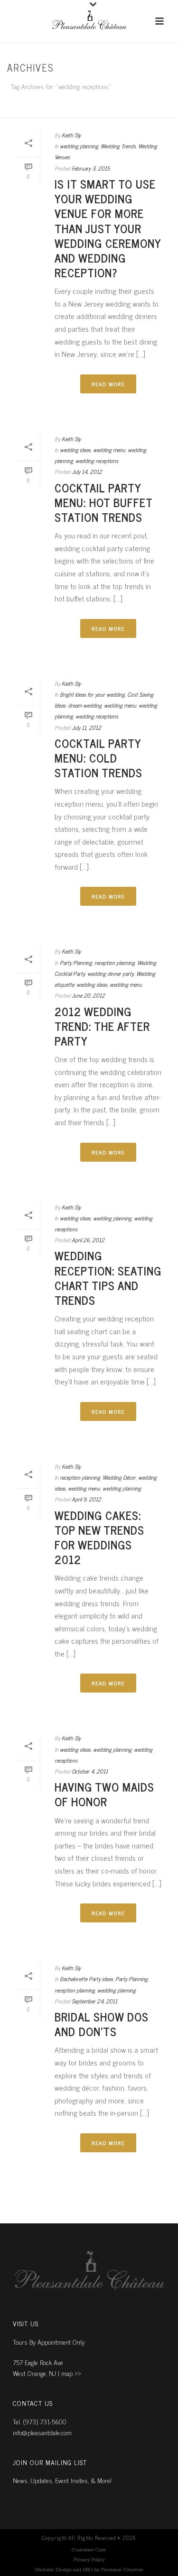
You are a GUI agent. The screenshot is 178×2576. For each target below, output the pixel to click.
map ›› (71, 2373)
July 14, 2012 (87, 472)
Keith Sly (71, 135)
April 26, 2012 (88, 1240)
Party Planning (76, 963)
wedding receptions (97, 461)
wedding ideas (75, 450)
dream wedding (85, 705)
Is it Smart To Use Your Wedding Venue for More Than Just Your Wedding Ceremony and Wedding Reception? (108, 228)
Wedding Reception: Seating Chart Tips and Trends (108, 1278)
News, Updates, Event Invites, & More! (62, 2480)
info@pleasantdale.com (42, 2432)
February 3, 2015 (91, 168)
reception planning (115, 963)
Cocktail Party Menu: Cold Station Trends (98, 758)
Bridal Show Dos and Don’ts (102, 2024)
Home (87, 111)
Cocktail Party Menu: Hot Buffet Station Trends (103, 502)
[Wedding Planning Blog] (89, 21)
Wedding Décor (119, 1477)
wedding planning (79, 146)
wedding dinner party (111, 974)
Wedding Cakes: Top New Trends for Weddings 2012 (99, 1537)
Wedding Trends (118, 146)
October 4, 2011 (90, 1771)
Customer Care (89, 2550)
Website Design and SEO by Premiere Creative (89, 2570)
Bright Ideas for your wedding (92, 694)
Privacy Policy (89, 2560)
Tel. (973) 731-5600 (40, 2421)
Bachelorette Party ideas (86, 1979)
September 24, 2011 (94, 2001)
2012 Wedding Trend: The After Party (102, 1026)
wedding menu (109, 450)
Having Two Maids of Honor (104, 1794)
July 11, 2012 (86, 728)
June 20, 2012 (88, 995)
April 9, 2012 (86, 1499)
